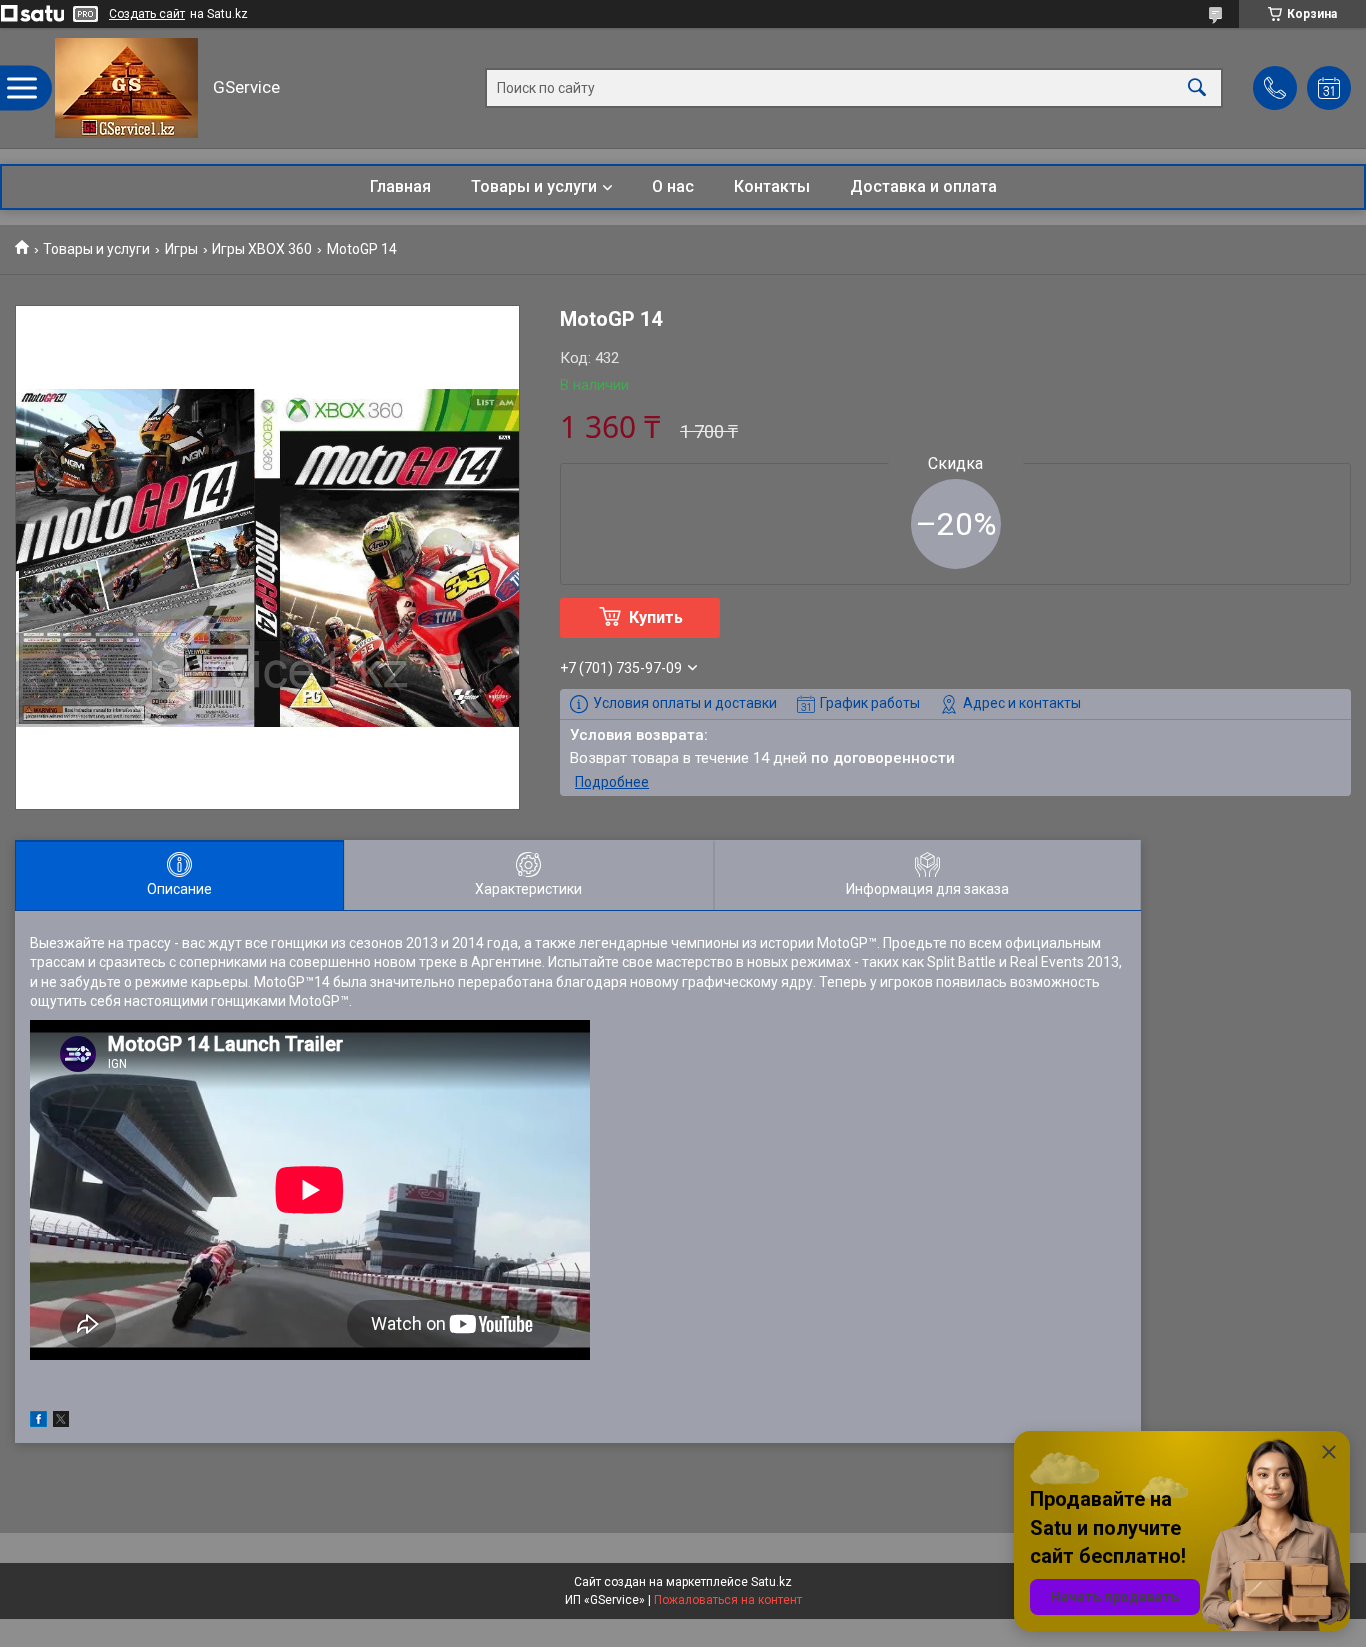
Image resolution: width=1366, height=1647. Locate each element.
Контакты (772, 186)
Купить (656, 617)
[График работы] (1329, 88)
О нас (673, 186)
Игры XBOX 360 (262, 249)
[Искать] (1197, 88)
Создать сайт (147, 14)
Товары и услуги (534, 186)
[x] (61, 1422)
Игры (181, 249)
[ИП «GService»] (126, 88)
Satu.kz (771, 1582)
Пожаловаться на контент (728, 1600)
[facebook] (38, 1422)
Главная (400, 186)
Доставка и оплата (923, 186)
